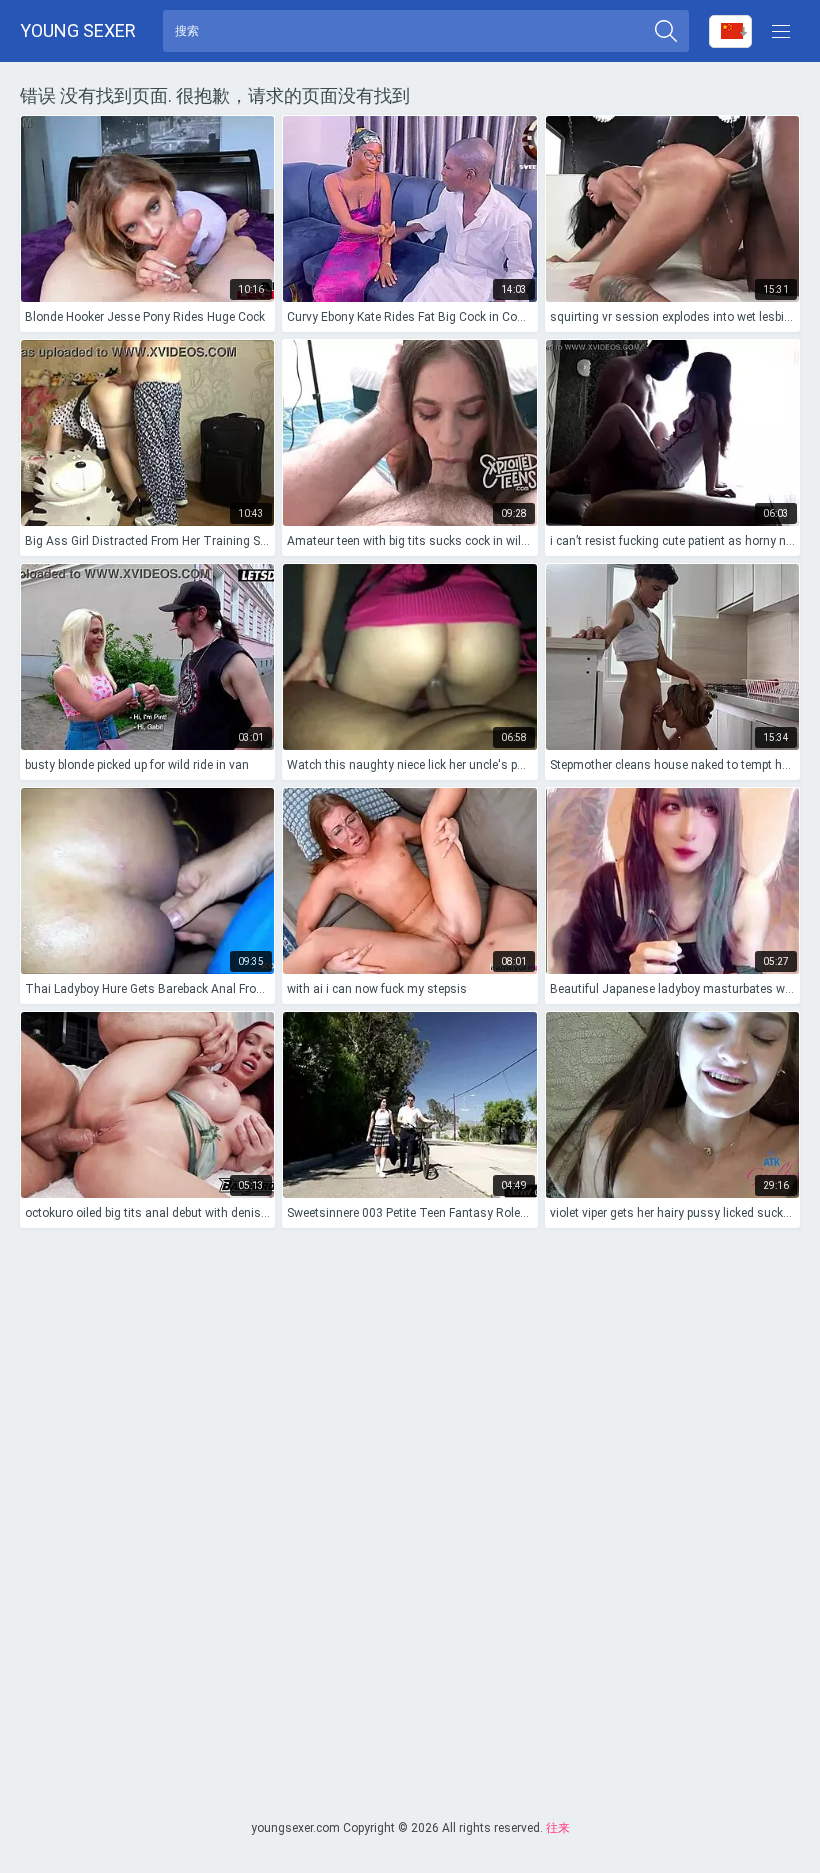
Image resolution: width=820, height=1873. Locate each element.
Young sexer (78, 30)
